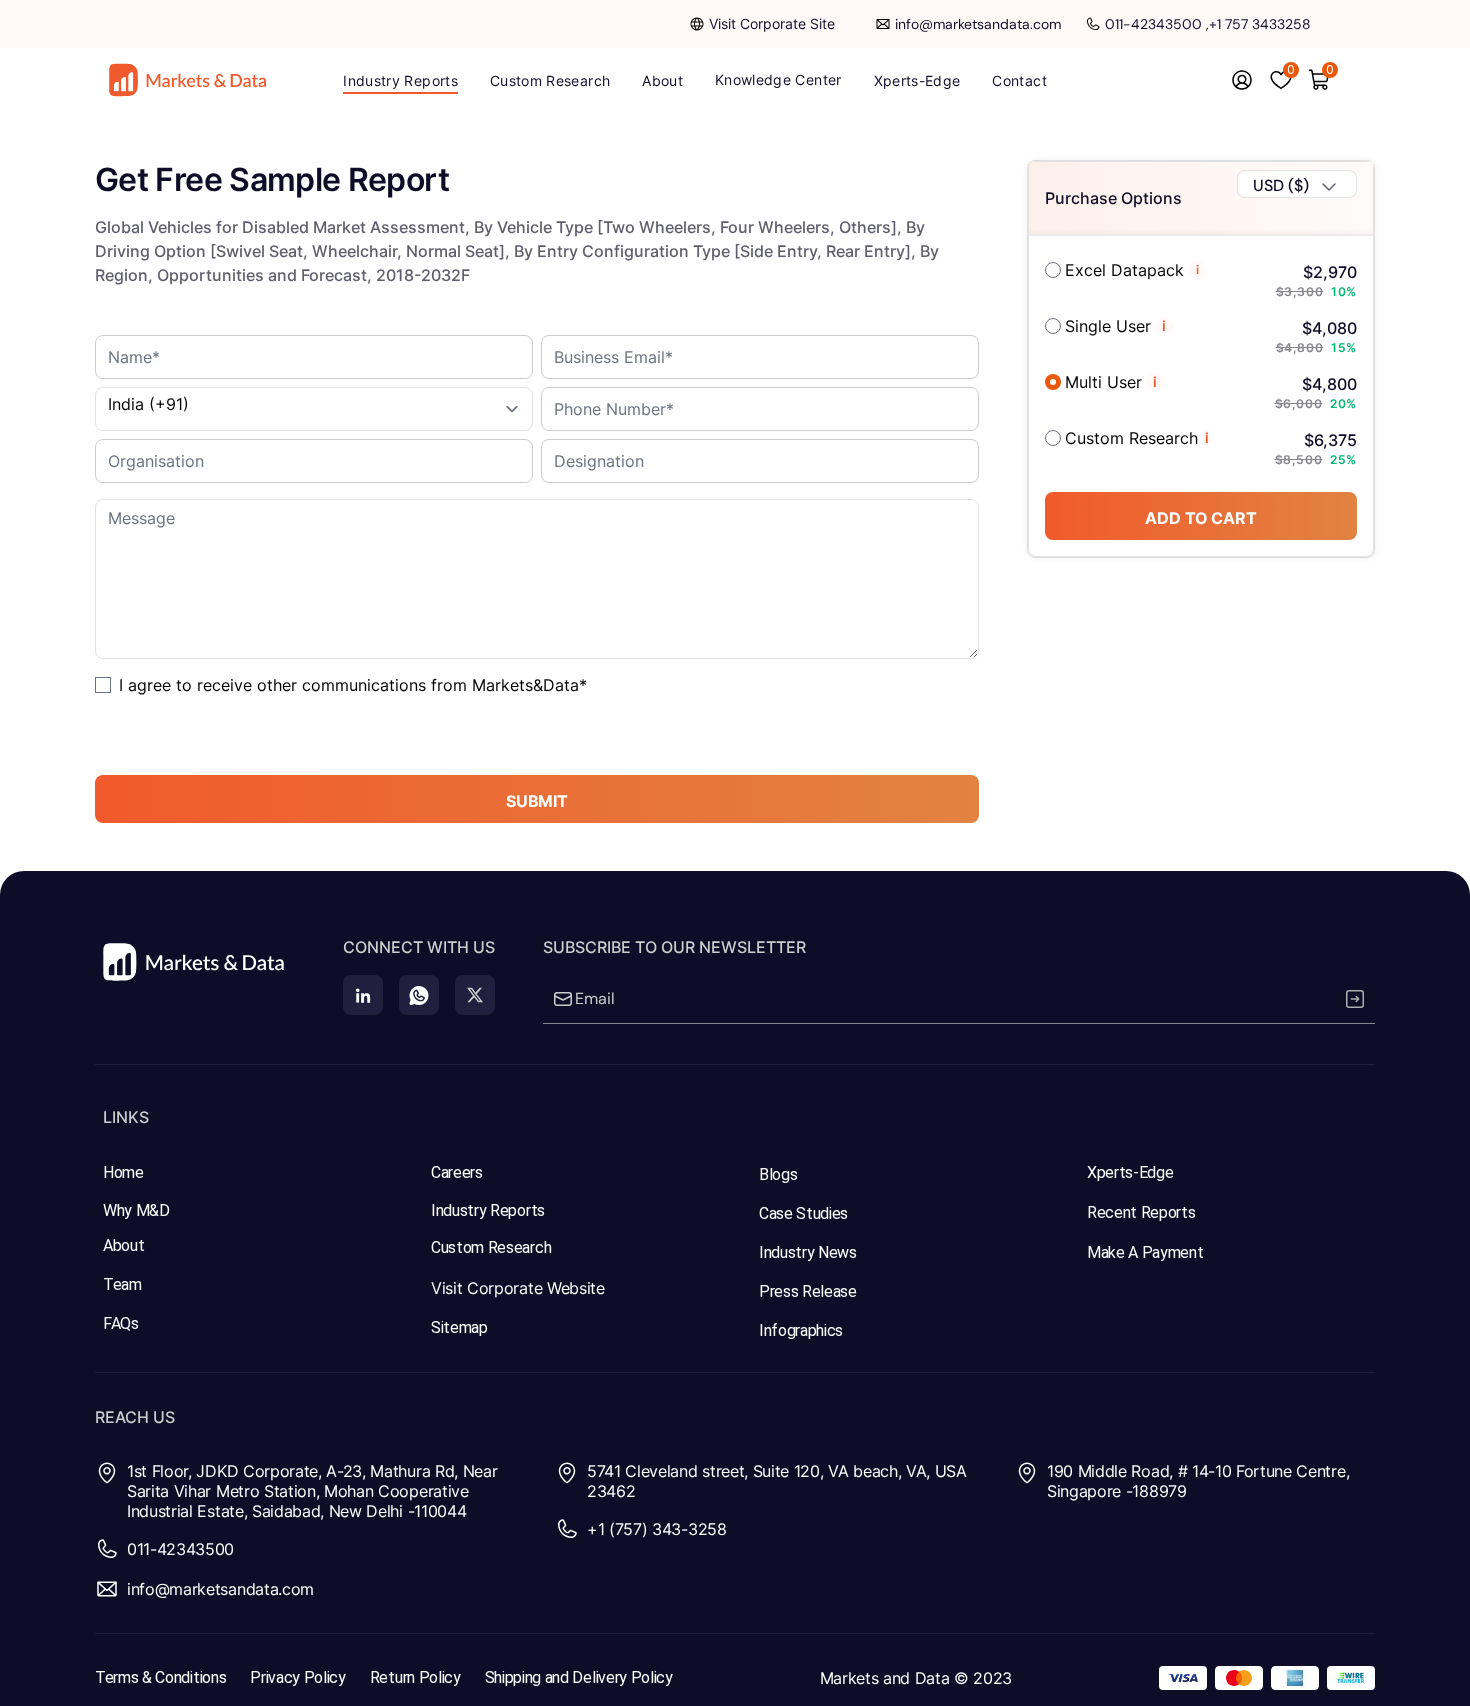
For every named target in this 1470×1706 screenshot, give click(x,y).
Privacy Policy (298, 1677)
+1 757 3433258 (1260, 24)
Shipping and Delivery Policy (579, 1677)
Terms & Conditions (160, 1677)
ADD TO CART (1200, 518)
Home (123, 1172)
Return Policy (415, 1677)
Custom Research (1131, 438)
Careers (457, 1172)
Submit (537, 801)
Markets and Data (885, 1678)
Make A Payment (1145, 1252)
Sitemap (459, 1327)
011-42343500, (1157, 24)
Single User (1108, 326)
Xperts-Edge (1130, 1172)
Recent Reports (1141, 1212)
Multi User (1103, 382)
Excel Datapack (1124, 270)
